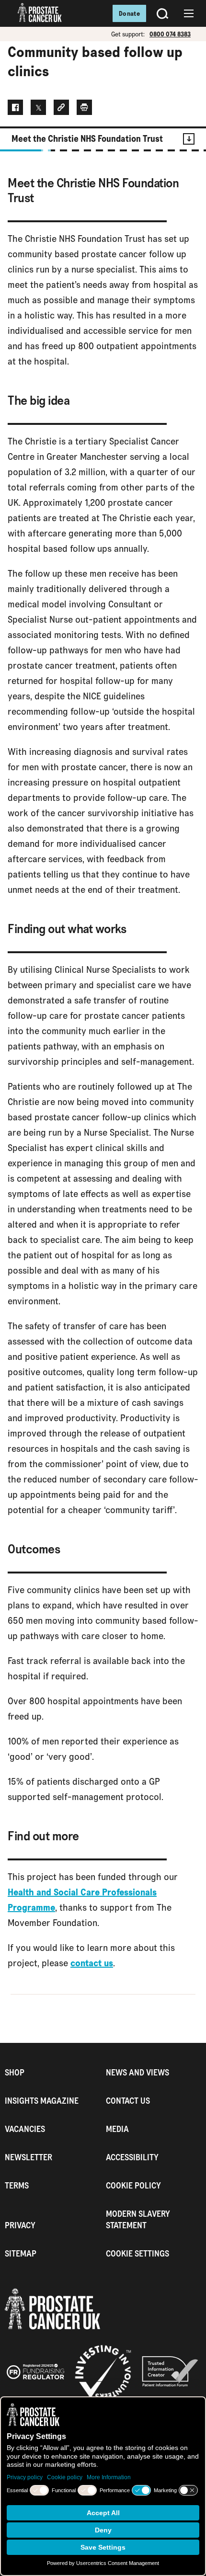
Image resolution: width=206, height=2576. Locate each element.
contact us (92, 1963)
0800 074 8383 (170, 34)
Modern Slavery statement (138, 2219)
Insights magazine (42, 2101)
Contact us (128, 2101)
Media (117, 2129)
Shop (15, 2072)
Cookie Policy (133, 2185)
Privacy (20, 2225)
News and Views (137, 2072)
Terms (17, 2185)
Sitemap (21, 2253)
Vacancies (25, 2129)
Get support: (128, 34)
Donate (129, 13)
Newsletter (29, 2157)
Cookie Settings (137, 2253)
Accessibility (132, 2157)
